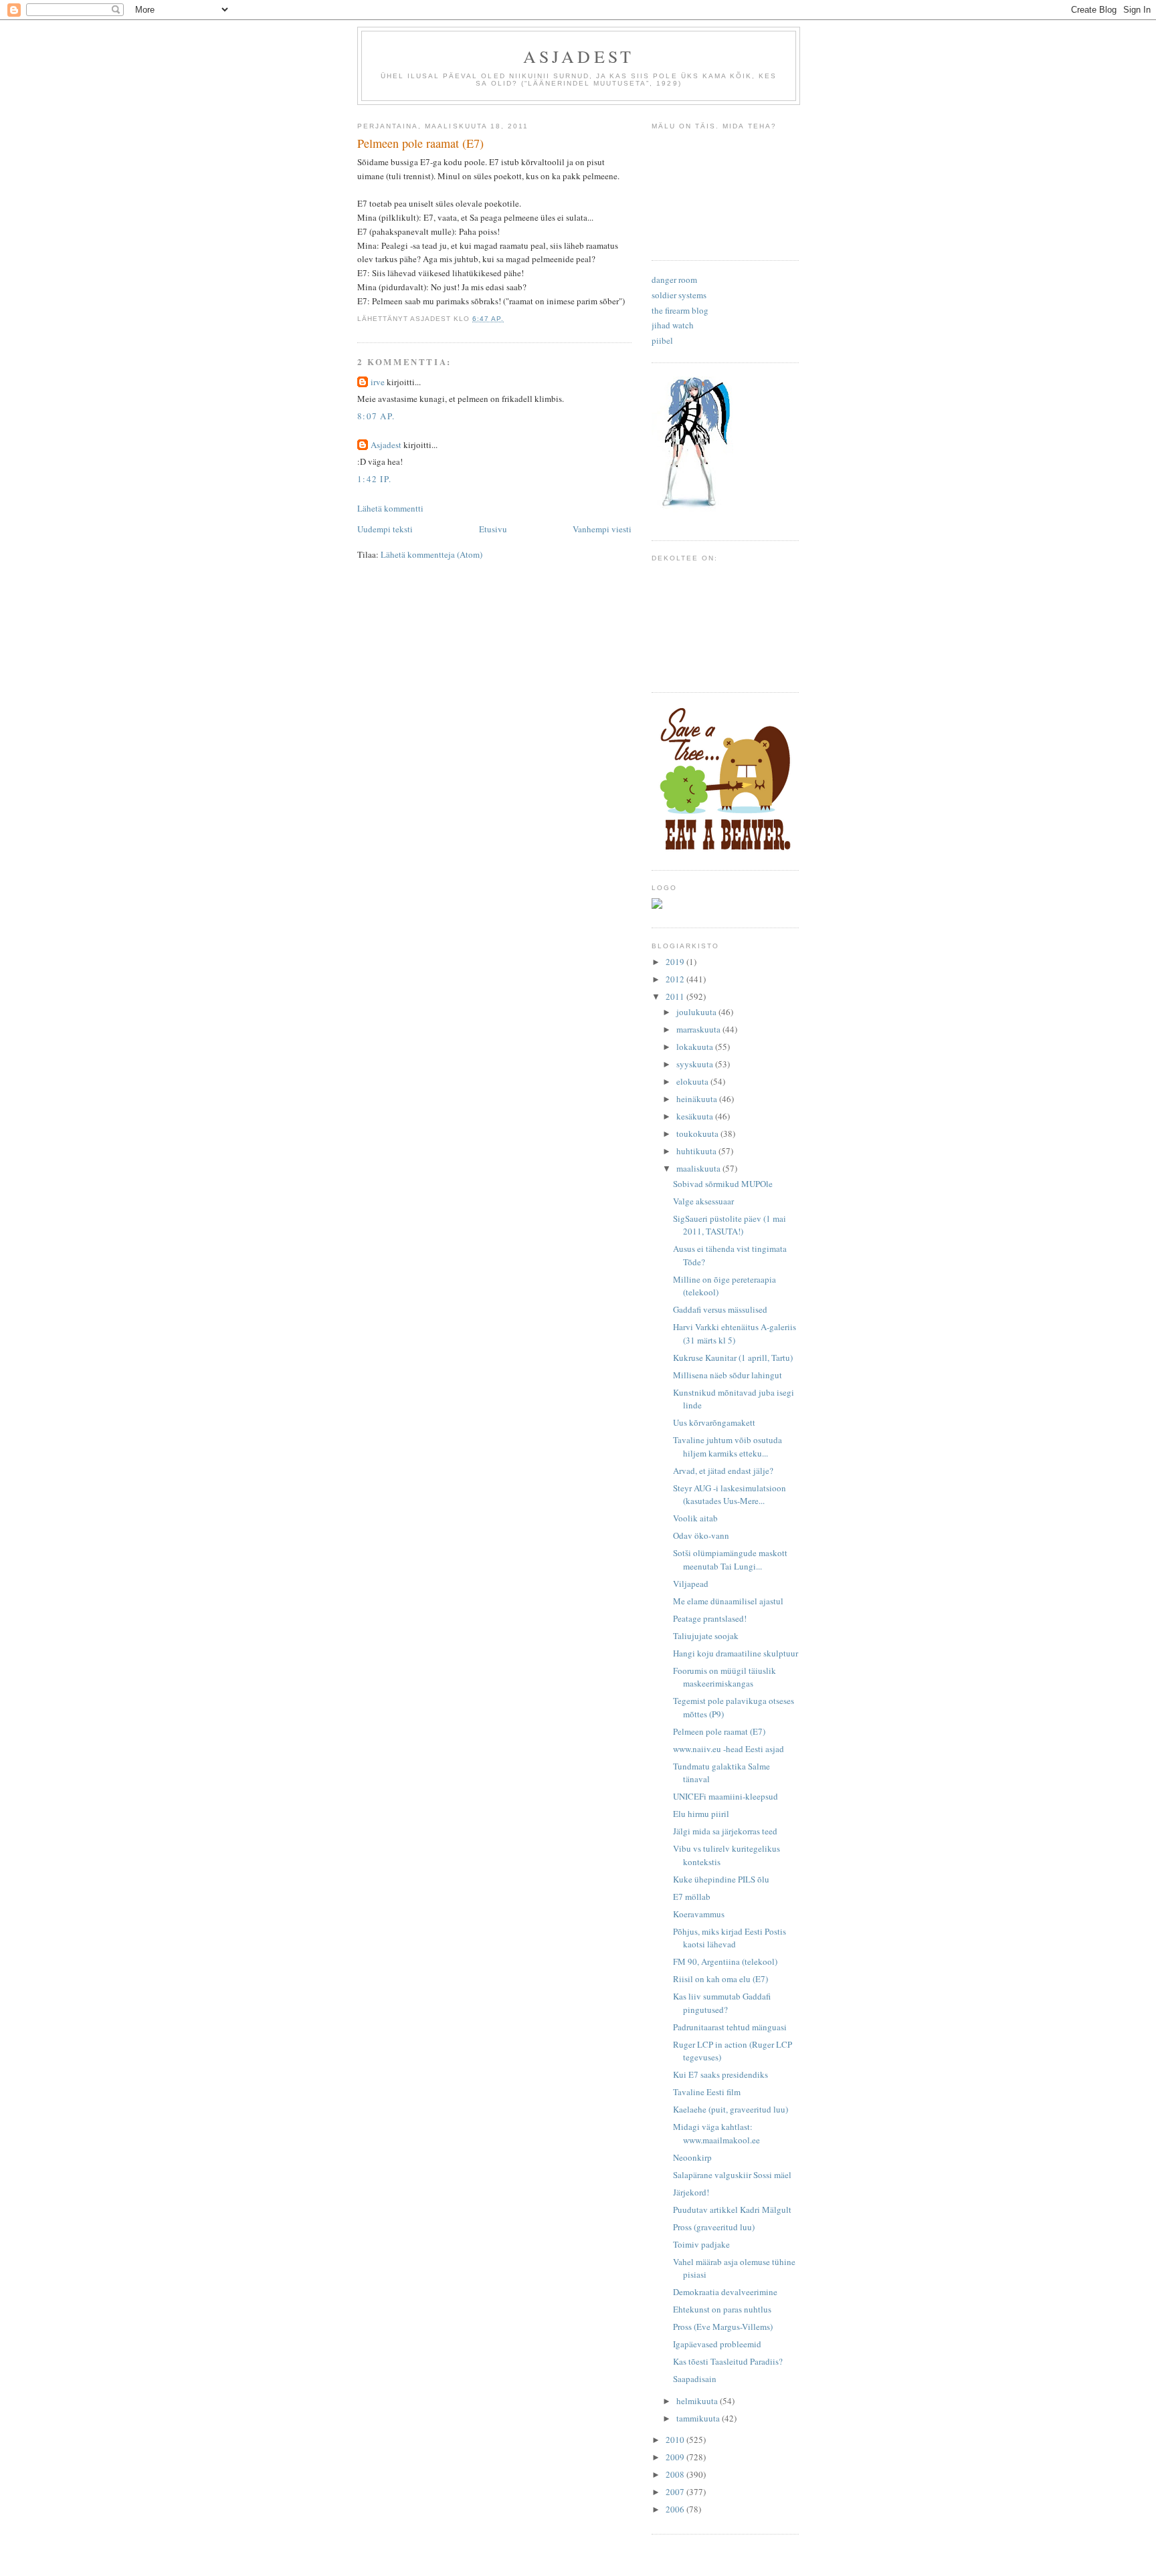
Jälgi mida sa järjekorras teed (725, 1831)
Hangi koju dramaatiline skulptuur (736, 1653)
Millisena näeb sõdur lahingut (728, 1375)
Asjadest (579, 56)
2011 (676, 996)
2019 (676, 962)
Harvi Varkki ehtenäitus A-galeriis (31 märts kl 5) (735, 1333)
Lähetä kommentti (390, 508)
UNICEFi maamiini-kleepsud (726, 1796)
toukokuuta (698, 1134)
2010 (676, 2440)
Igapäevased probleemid (717, 2344)
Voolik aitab (695, 1518)
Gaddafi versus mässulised (720, 1309)
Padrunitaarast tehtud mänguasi (730, 2027)
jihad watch (673, 325)
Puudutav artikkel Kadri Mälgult (732, 2210)
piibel (662, 340)
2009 (676, 2457)
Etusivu (493, 529)
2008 (676, 2474)
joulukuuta (697, 1012)
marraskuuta (699, 1029)
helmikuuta (698, 2401)
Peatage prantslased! (710, 1618)
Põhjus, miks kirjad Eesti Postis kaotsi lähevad (730, 1938)
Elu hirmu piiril (701, 1814)
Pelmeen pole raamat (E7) (719, 1731)
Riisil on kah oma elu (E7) (720, 1979)
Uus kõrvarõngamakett (714, 1422)
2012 (676, 979)
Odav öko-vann (701, 1535)
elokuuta (693, 1081)
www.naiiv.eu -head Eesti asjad (729, 1749)
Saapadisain (695, 2379)
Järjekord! (691, 2192)
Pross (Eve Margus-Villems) (723, 2327)
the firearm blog (680, 310)
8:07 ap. (376, 416)
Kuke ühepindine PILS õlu (721, 1879)
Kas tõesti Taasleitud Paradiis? (728, 2361)
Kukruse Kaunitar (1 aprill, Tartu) (733, 1358)
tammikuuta (699, 2418)
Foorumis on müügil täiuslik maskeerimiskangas (725, 1677)
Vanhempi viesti (602, 529)
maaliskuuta (699, 1168)
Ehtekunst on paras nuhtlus (722, 2309)
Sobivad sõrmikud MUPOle (723, 1184)
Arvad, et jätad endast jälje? (723, 1471)
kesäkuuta (696, 1116)
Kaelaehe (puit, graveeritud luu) (731, 2109)
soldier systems (679, 295)
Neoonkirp (692, 2157)
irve (378, 382)
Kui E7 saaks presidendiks (720, 2074)
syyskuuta (696, 1064)
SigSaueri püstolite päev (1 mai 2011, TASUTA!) (730, 1225)
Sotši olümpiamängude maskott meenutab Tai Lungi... (730, 1560)
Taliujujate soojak (706, 1636)
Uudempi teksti (385, 529)
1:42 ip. (374, 479)
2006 (676, 2509)
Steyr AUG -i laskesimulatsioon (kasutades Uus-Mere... (730, 1495)
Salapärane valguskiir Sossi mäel (732, 2175)
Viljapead (691, 1584)
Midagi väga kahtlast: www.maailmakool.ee (716, 2133)
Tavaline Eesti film (707, 2092)
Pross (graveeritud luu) (714, 2227)
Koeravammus (699, 1914)
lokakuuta (696, 1047)
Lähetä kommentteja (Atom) (431, 554)
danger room (674, 280)
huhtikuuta (697, 1151)
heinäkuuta (698, 1099)
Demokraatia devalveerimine (725, 2292)
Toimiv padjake (701, 2244)
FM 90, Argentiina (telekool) (725, 1961)
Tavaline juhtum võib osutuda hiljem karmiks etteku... (728, 1446)
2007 (676, 2492)
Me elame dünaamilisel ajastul (728, 1601)
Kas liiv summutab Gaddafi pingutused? (722, 2003)
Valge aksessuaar (703, 1201)
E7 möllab (692, 1897)
